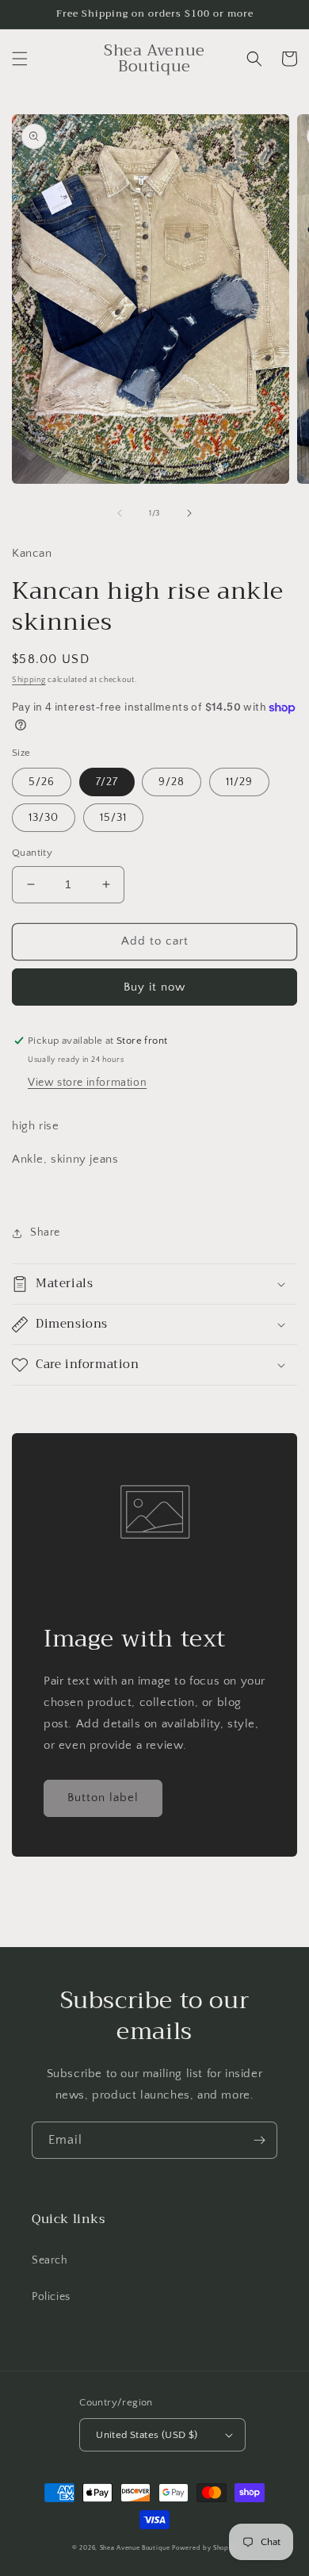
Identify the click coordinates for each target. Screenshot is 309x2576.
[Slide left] (120, 513)
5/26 (42, 782)
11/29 (239, 782)
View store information (87, 1083)
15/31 (113, 818)
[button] (20, 59)
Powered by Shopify (204, 2548)
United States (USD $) (147, 2435)
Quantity (32, 853)
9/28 (172, 782)
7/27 (107, 782)
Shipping (29, 680)
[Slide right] (189, 513)
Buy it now (154, 987)
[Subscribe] (259, 2140)
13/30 (44, 818)
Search (50, 2260)
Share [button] (45, 1232)
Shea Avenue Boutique (135, 2548)
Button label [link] (103, 1798)
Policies (51, 2297)
